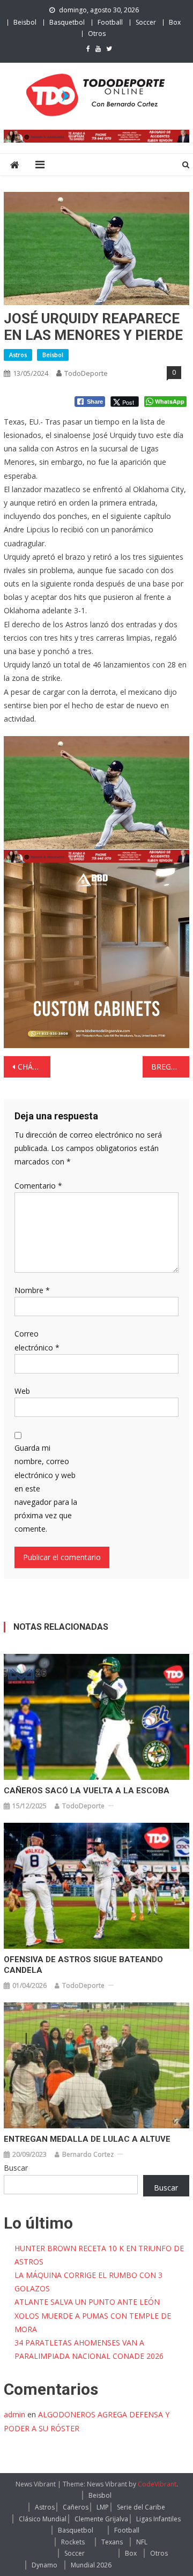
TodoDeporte (86, 373)
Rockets (73, 2542)
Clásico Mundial (43, 2519)
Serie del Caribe (141, 2507)
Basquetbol (67, 22)
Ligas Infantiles (158, 2519)
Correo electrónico (37, 1340)
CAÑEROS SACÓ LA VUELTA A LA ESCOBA (87, 1791)
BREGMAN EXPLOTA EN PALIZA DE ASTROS (170, 1067)
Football (110, 22)
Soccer (146, 22)
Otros (97, 34)
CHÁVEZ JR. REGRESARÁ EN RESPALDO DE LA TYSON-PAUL (34, 1067)
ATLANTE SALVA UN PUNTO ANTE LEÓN (87, 2302)
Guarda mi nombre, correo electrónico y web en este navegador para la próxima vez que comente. (46, 1488)
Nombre (32, 1290)
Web (22, 1391)
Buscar (16, 2168)
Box (175, 22)
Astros (18, 355)
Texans (112, 2542)
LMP (103, 2507)
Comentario (38, 1186)
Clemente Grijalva (101, 2519)
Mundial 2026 (91, 2565)
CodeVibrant (157, 2484)
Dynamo (44, 2565)
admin (14, 2414)
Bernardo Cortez (88, 2154)
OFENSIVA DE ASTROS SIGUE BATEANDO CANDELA (83, 1965)
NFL (142, 2542)
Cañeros (76, 2507)
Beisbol (25, 22)
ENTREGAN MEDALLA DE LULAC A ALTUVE (87, 2139)
